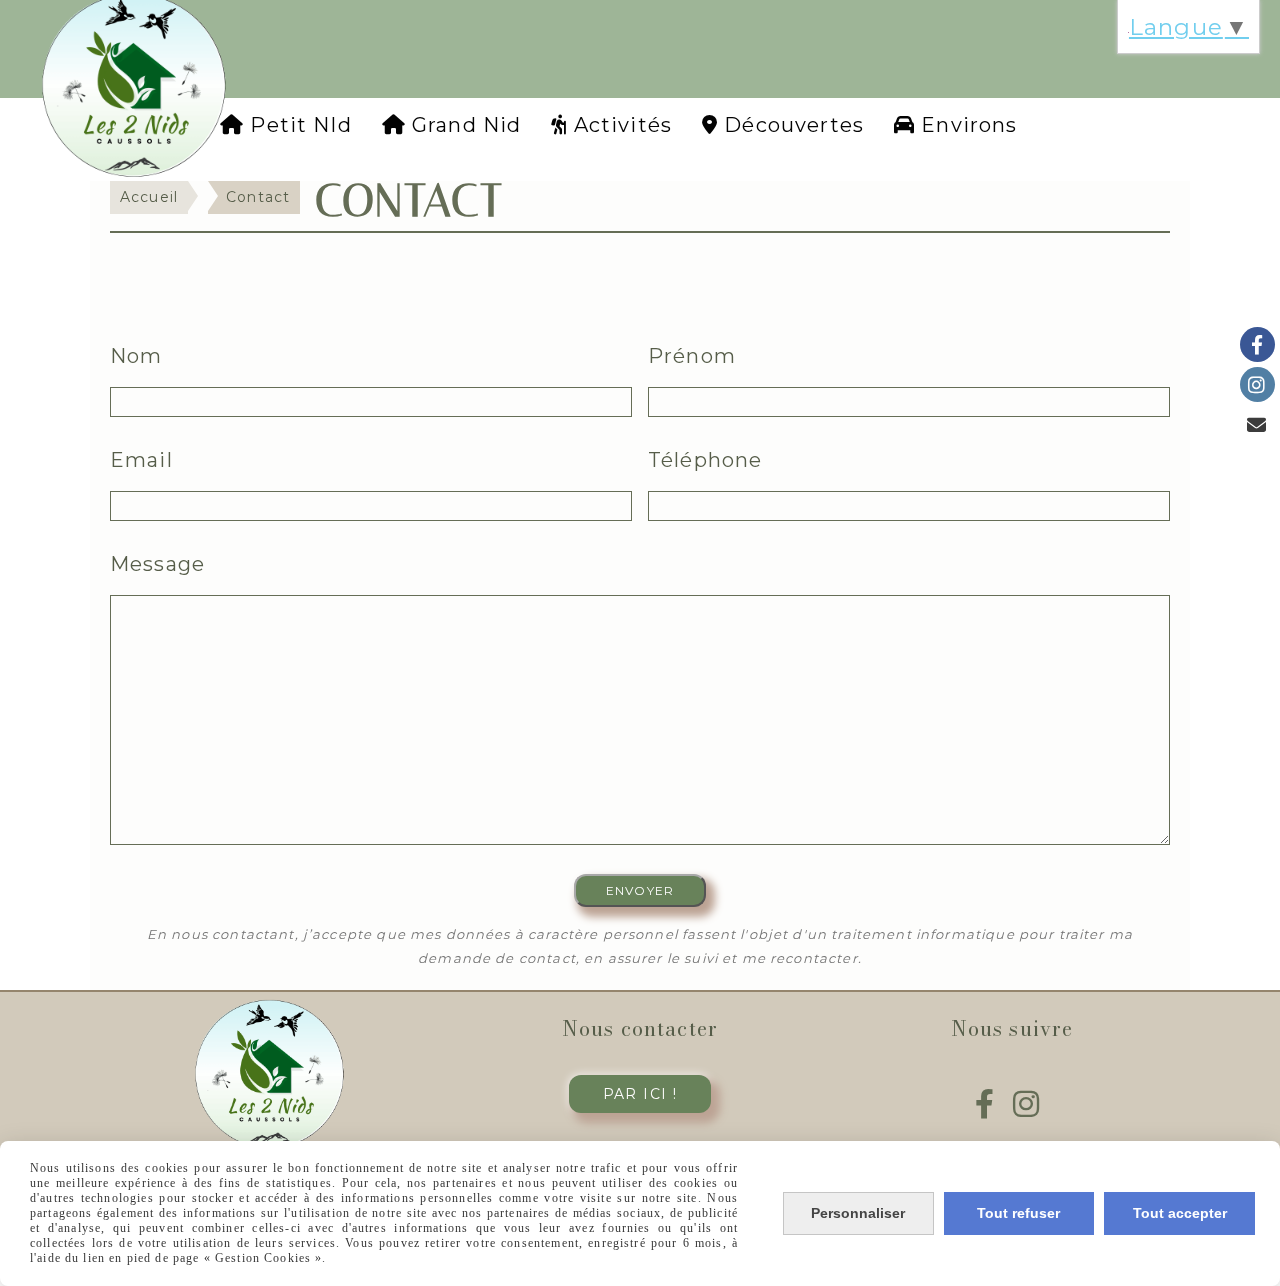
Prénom (692, 356)
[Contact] (1257, 424)
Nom (136, 356)
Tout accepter (1180, 1213)
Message (157, 564)
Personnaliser (858, 1213)
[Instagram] (1257, 384)
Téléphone (705, 460)
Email (141, 460)
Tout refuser (1018, 1213)
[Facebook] (1257, 344)
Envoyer (640, 890)
